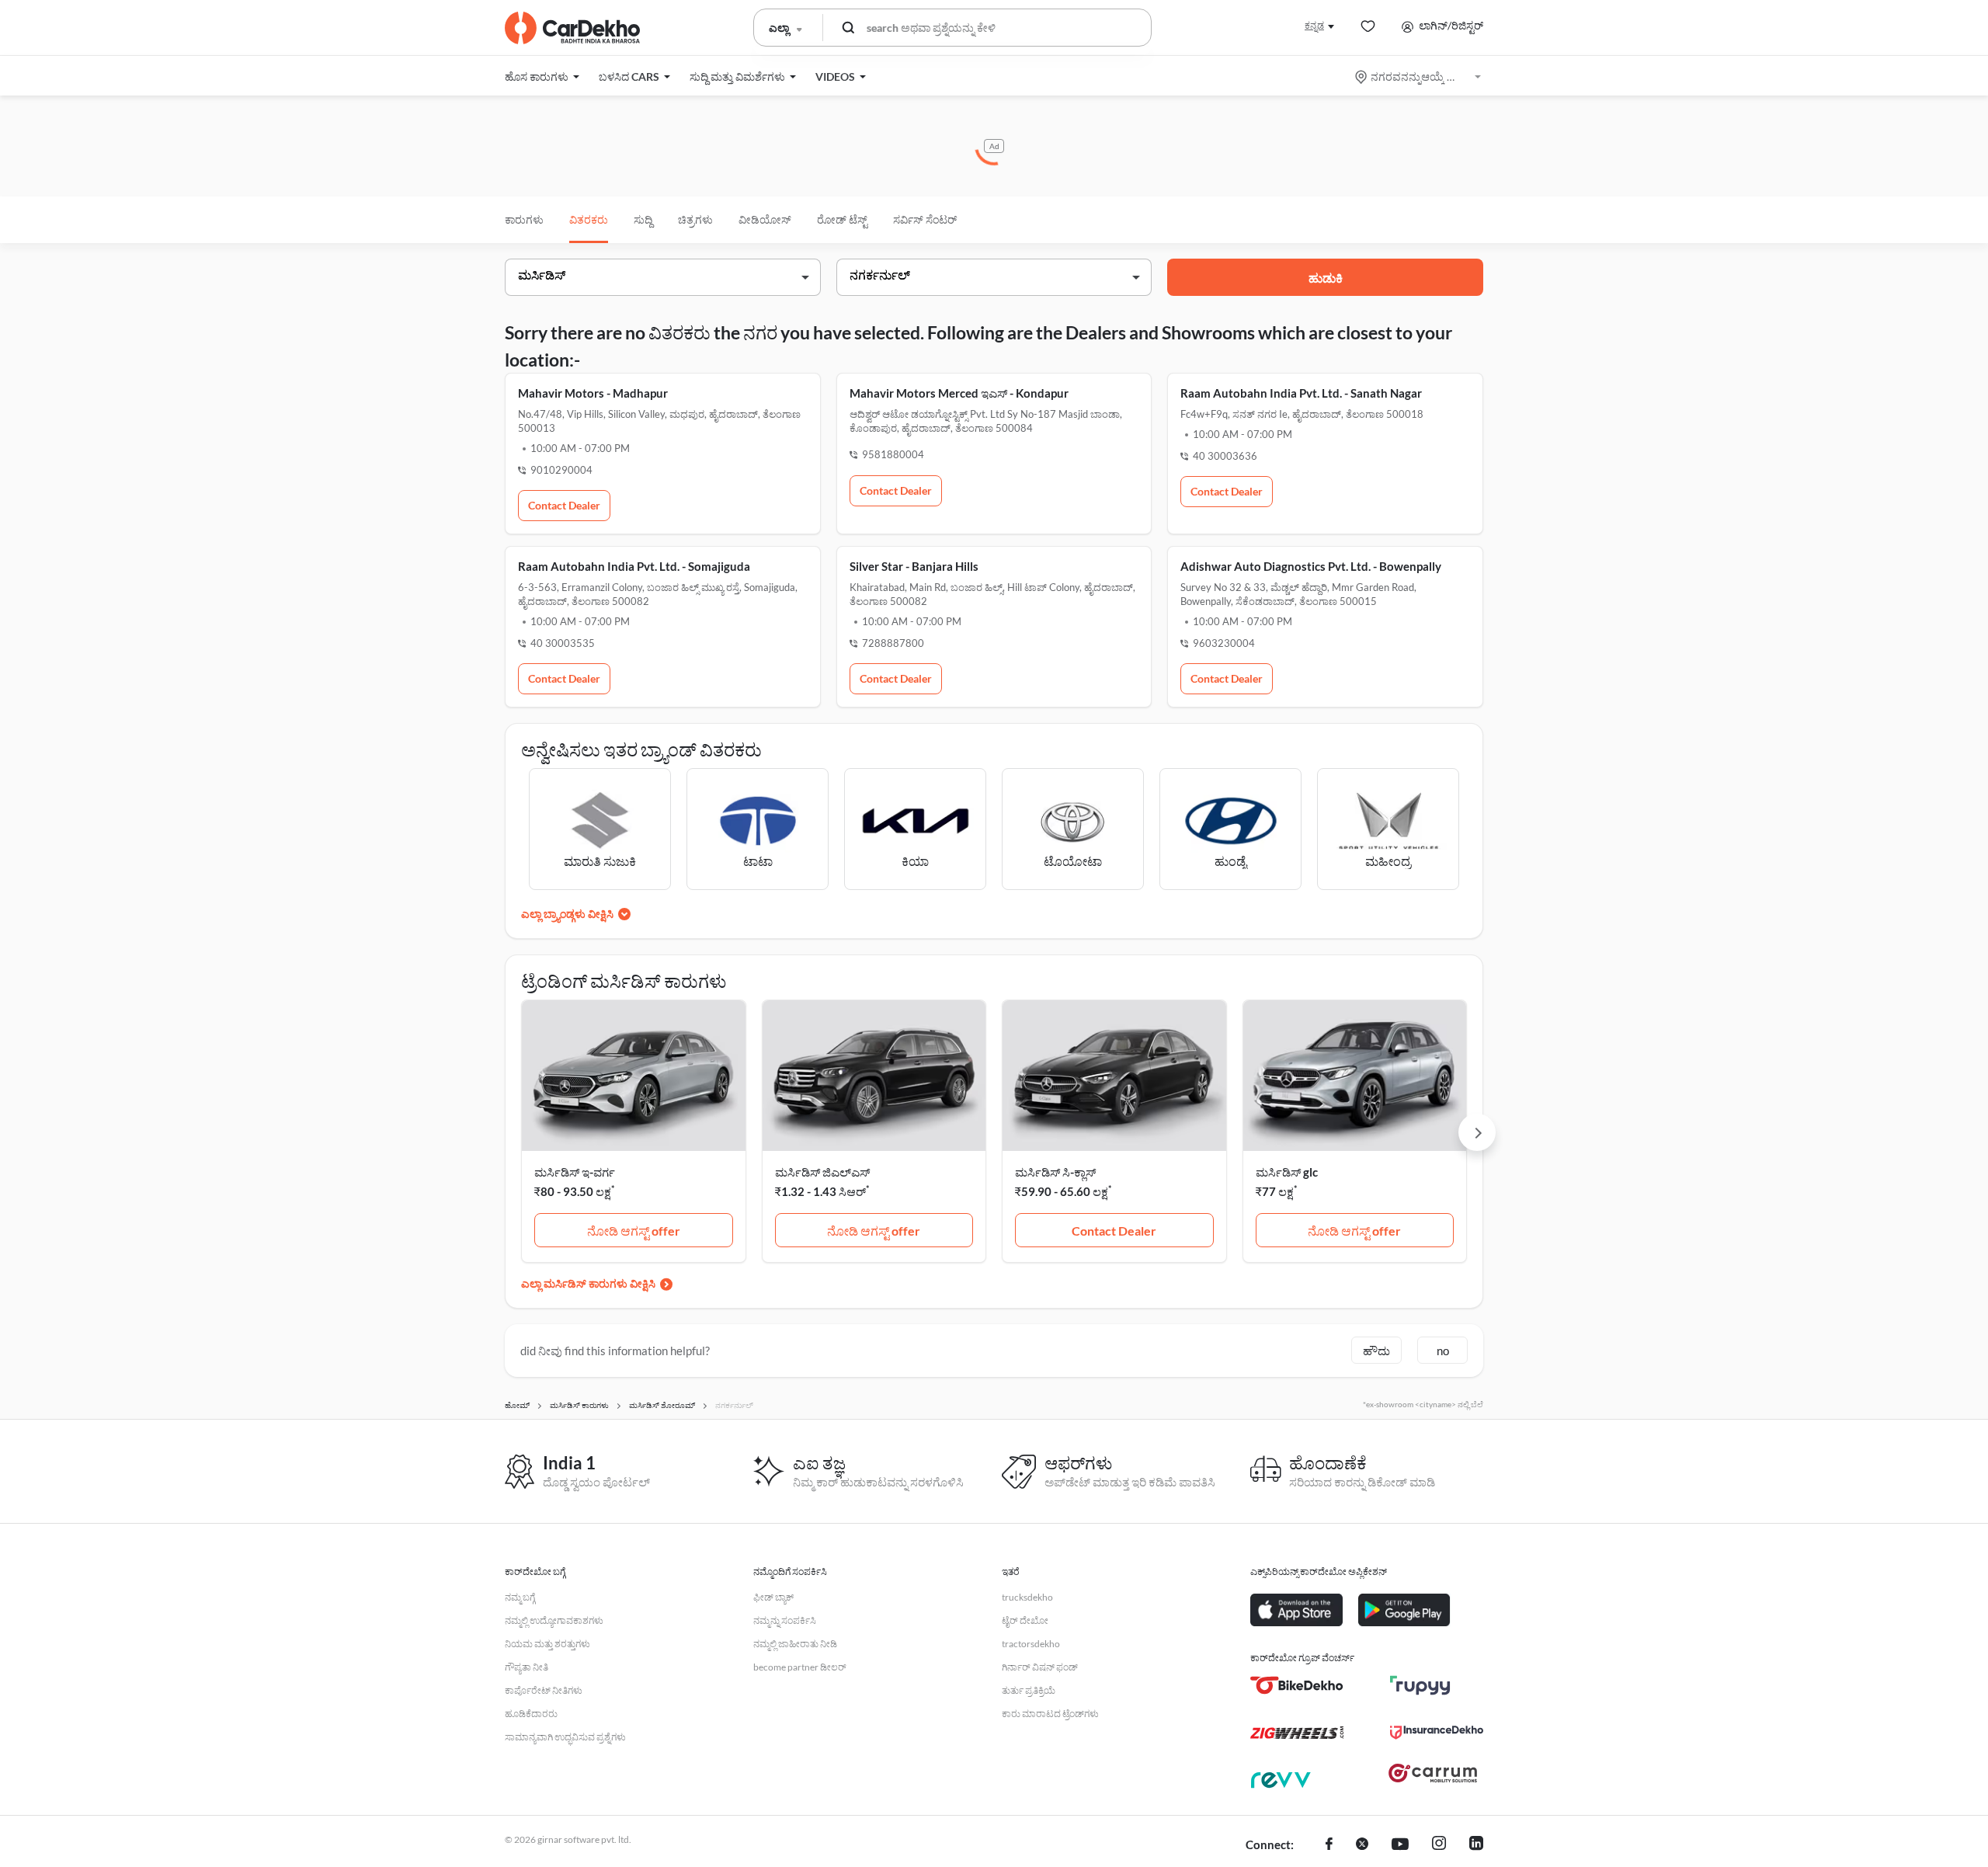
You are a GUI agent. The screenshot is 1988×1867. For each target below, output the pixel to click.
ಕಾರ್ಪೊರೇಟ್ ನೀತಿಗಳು (544, 1690)
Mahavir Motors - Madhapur (593, 393)
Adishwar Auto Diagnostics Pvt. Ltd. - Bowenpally (1311, 566)
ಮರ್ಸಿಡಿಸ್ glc (1287, 1172)
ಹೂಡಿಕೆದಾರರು (531, 1714)
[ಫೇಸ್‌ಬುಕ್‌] (1329, 1845)
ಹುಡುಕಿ (1326, 278)
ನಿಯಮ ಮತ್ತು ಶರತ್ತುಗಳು (547, 1644)
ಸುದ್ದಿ (643, 219)
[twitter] (1362, 1845)
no (1443, 1351)
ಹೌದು (1376, 1351)
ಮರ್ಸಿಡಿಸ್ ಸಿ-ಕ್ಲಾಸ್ (1055, 1172)
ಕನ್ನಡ (1314, 25)
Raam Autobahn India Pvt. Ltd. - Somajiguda (634, 566)
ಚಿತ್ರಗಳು (695, 219)
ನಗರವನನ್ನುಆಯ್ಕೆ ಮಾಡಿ (1419, 76)
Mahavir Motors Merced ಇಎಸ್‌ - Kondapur (959, 393)
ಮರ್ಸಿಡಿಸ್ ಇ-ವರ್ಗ (575, 1172)
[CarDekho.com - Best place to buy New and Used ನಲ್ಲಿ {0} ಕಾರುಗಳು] (572, 28)
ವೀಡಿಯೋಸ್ (765, 219)
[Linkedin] (1476, 1845)
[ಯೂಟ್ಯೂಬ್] (1400, 1845)
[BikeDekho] (1297, 1685)
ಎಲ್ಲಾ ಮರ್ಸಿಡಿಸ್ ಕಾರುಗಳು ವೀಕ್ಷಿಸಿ (588, 1283)
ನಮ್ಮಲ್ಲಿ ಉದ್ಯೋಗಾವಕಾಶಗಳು (554, 1620)
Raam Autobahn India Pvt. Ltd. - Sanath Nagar (1301, 393)
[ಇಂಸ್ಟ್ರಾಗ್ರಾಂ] (1439, 1845)
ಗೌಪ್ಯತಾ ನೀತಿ (527, 1667)
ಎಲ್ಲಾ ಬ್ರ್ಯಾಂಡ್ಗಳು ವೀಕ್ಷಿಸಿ (567, 914)
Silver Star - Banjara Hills (914, 566)
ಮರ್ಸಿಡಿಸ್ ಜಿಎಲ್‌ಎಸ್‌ (822, 1172)
